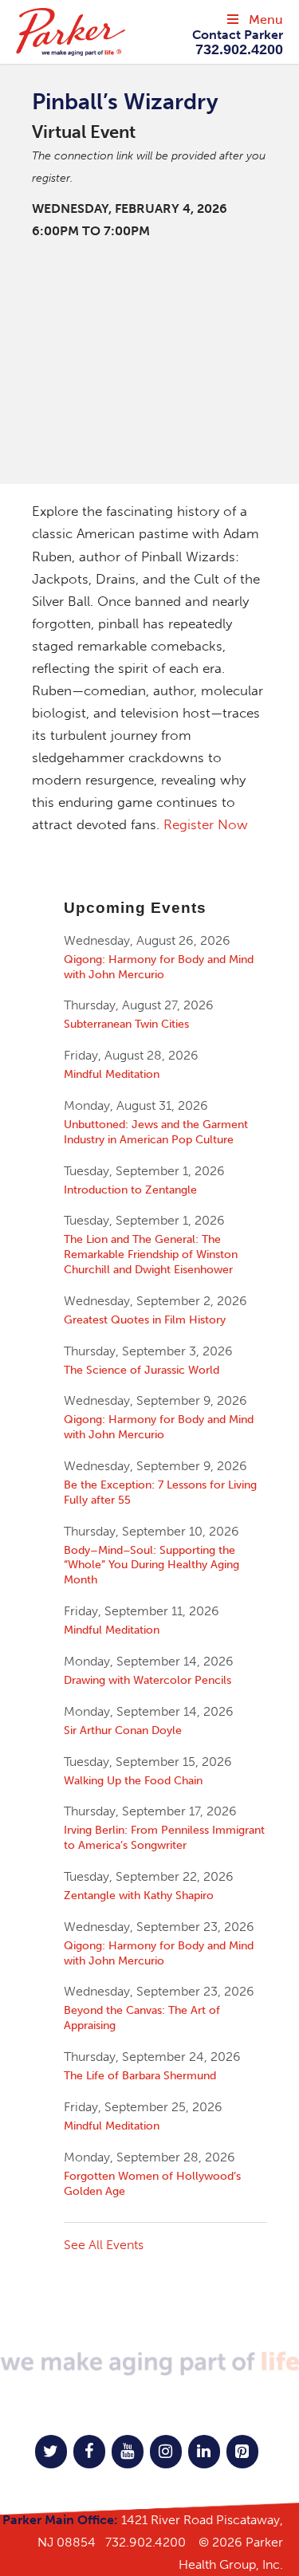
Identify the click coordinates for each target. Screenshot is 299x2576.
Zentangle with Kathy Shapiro (139, 1895)
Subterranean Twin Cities (126, 1024)
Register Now (206, 824)
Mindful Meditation (112, 1074)
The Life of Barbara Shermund (140, 2075)
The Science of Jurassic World (142, 1370)
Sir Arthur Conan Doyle (123, 1730)
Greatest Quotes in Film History (145, 1319)
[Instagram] (166, 2452)
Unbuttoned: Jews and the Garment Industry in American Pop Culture (156, 1132)
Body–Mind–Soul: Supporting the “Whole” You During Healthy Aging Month (151, 1565)
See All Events (104, 2245)
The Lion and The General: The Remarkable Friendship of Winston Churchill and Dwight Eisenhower (151, 1254)
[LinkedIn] (204, 2452)
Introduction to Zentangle (130, 1190)
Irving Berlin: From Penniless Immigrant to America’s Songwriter (164, 1837)
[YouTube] (128, 2452)
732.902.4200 (146, 2542)
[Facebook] (89, 2452)
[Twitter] (51, 2452)
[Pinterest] (242, 2452)
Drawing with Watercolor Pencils (148, 1680)
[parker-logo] (98, 32)
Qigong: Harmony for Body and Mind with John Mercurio (159, 967)
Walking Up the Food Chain (133, 1780)
